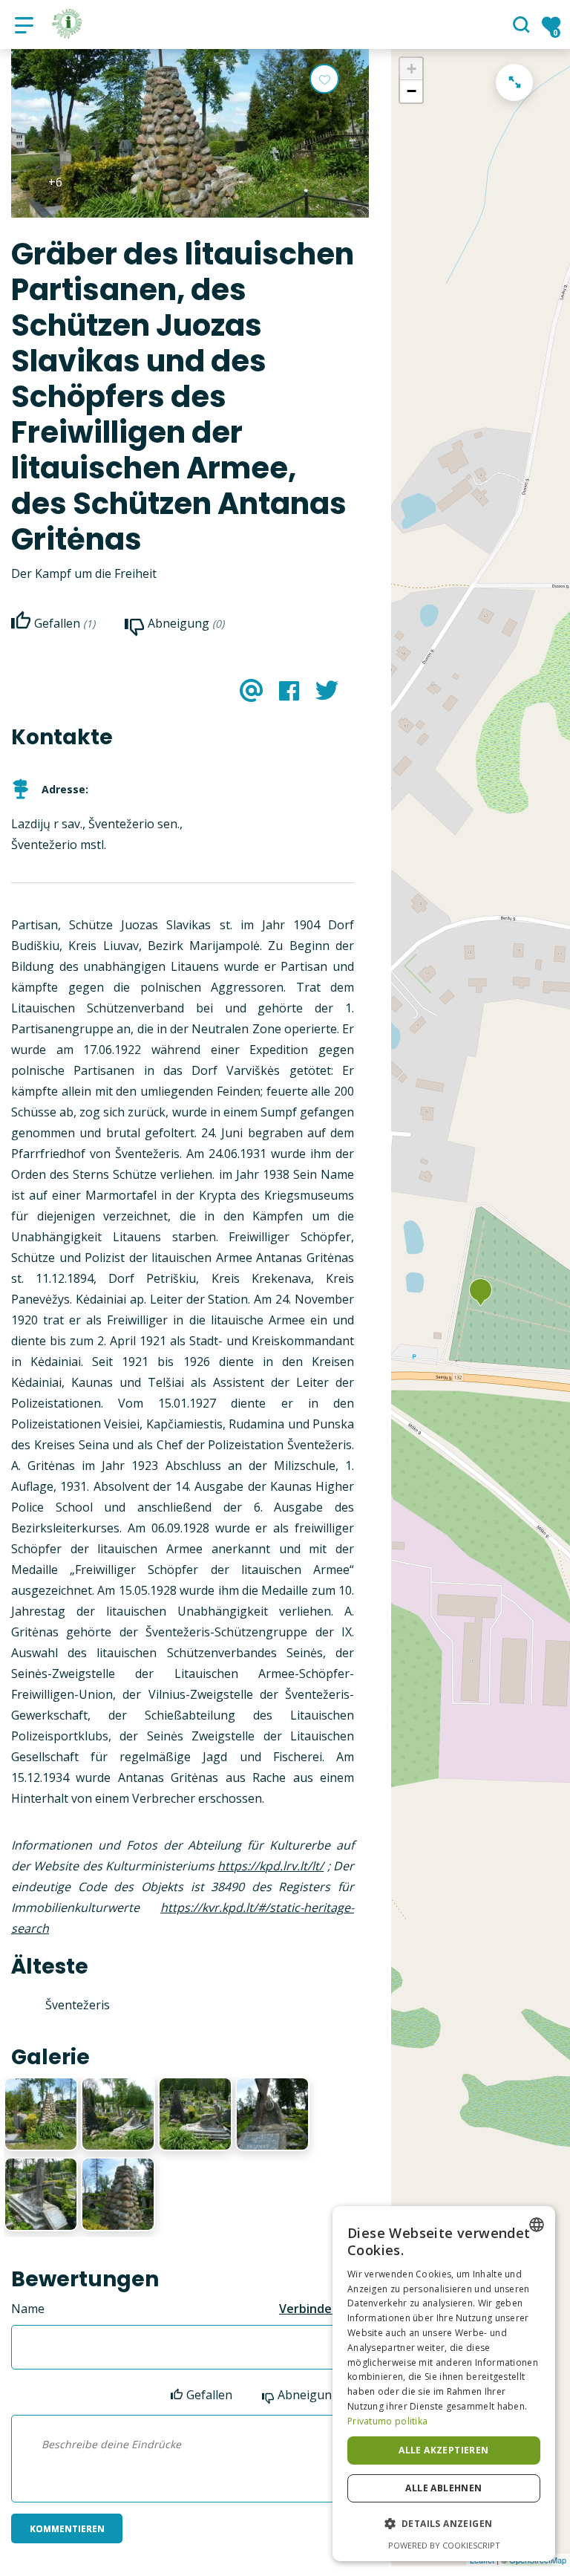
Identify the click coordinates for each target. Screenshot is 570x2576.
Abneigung (308, 2395)
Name (28, 2309)
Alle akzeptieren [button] (443, 2450)
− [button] (412, 91)
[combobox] (537, 2225)
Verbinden (309, 2309)
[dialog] (444, 2384)
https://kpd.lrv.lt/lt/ (271, 1866)
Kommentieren (67, 2529)
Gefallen (209, 2395)
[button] (444, 2524)
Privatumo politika (387, 2421)
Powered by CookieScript (444, 2545)
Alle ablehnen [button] (443, 2488)
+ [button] (412, 69)
